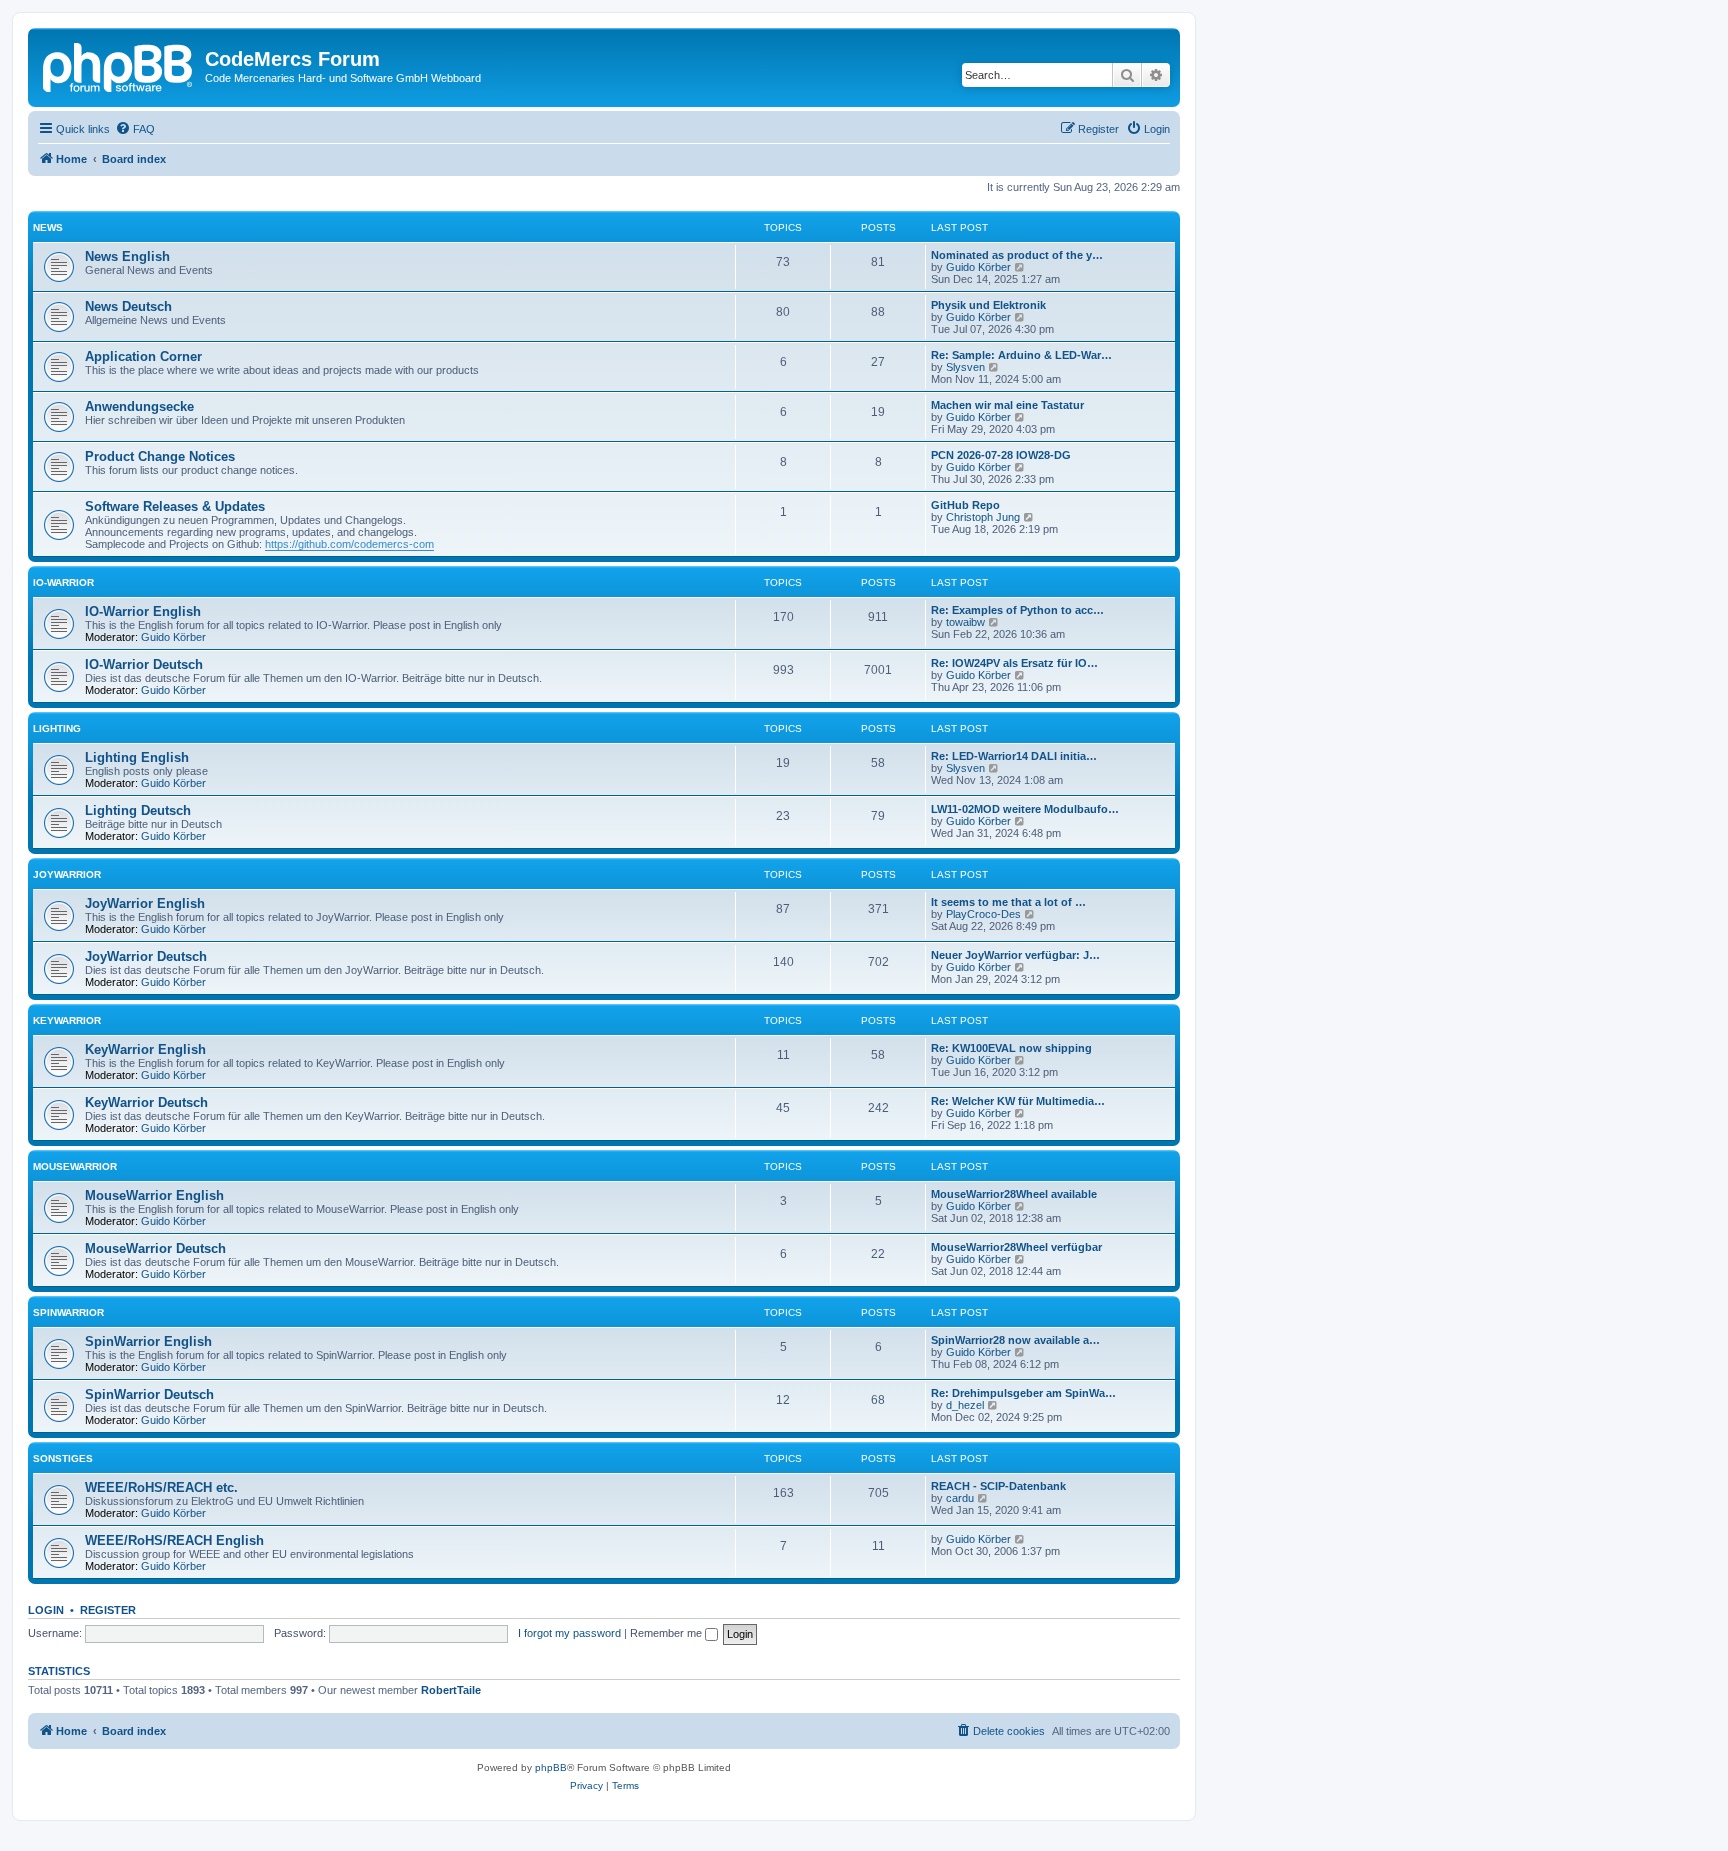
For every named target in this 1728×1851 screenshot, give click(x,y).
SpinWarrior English (148, 1341)
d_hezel (965, 1405)
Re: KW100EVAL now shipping (1011, 1048)
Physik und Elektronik (988, 305)
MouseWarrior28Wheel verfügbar (1016, 1247)
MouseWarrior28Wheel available (1014, 1194)
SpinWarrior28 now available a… (1015, 1340)
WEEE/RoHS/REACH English (174, 1540)
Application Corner (143, 356)
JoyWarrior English (145, 903)
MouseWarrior (75, 1166)
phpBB (551, 1767)
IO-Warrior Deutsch (144, 664)
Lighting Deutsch (138, 810)
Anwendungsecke (139, 406)
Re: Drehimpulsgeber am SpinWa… (1023, 1393)
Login (46, 1610)
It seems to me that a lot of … (1008, 902)
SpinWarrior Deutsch (149, 1394)
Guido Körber (978, 267)
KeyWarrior (67, 1020)
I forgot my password (569, 1633)
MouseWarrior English (154, 1195)
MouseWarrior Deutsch (155, 1248)
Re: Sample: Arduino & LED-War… (1021, 355)
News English (127, 256)
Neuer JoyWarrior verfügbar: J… (1015, 955)
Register (108, 1610)
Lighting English (137, 757)
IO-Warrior (63, 582)
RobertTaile (451, 1690)
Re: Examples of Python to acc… (1017, 610)
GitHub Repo (965, 505)
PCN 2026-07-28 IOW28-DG (1001, 455)
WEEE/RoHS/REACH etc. (161, 1487)
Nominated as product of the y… (1017, 255)
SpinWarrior (68, 1312)
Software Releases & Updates (175, 506)
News (48, 227)
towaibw (965, 622)
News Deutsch (128, 306)
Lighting (57, 728)
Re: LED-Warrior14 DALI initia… (1014, 756)
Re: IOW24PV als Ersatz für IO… (1014, 663)
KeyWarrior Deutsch (146, 1102)
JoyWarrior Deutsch (146, 956)
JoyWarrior (67, 874)
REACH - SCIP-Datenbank (998, 1486)
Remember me (667, 1633)
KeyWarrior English (145, 1049)
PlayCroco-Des (983, 914)
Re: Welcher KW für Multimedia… (1018, 1101)
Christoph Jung (983, 517)
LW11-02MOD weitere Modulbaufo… (1025, 809)
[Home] (119, 65)
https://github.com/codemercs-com (349, 544)
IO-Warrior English (143, 611)
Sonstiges (63, 1458)
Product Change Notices (160, 456)
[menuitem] (135, 129)
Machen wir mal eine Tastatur (1007, 405)
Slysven (965, 367)
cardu (960, 1498)
